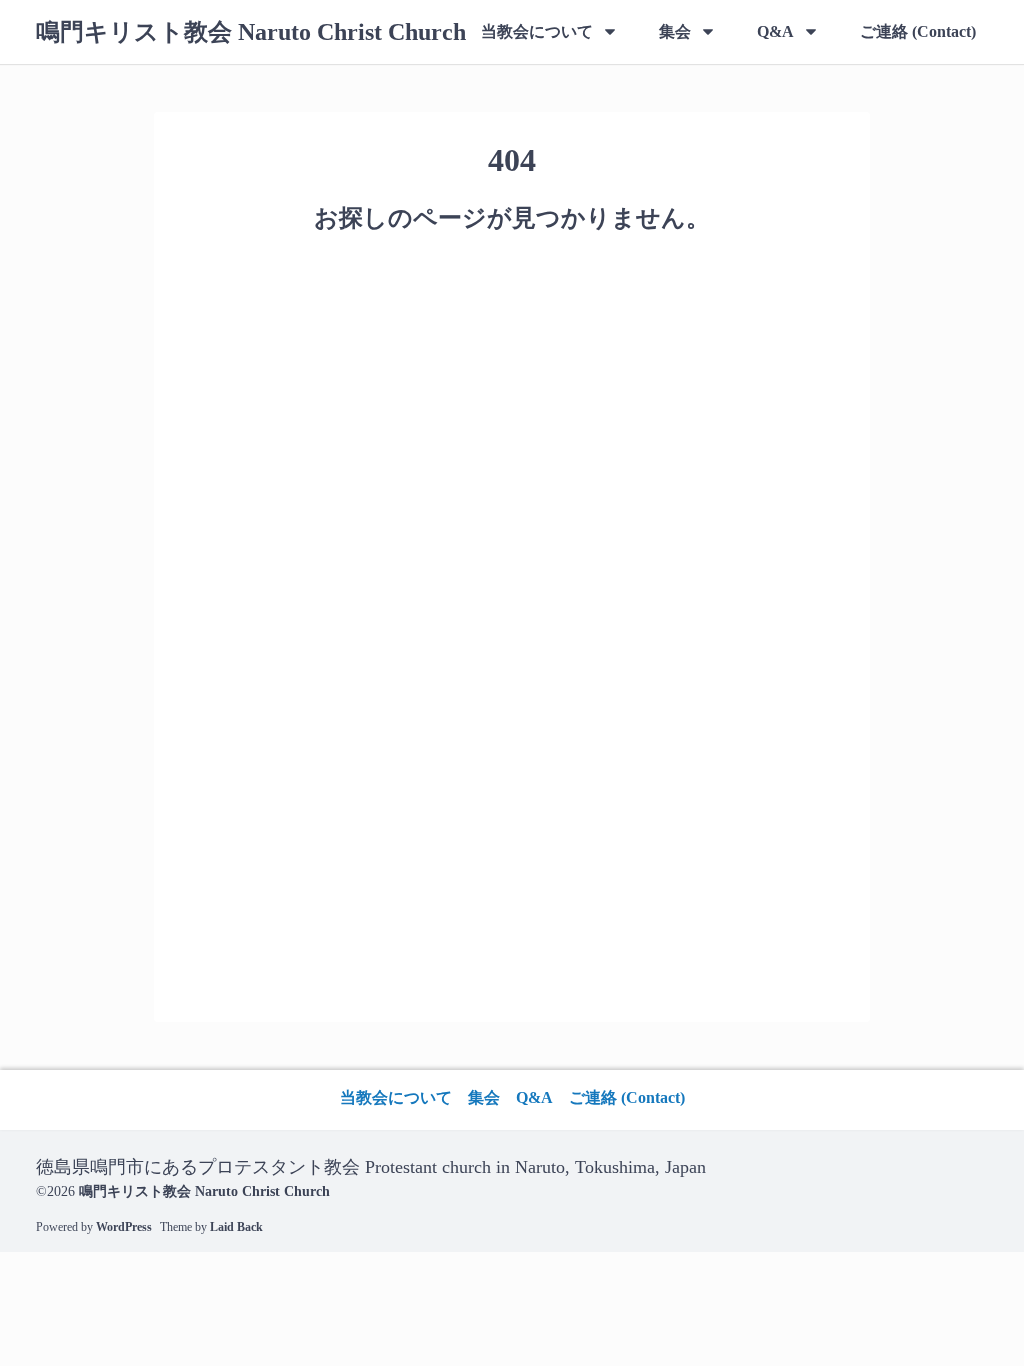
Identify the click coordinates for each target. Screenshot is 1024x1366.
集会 (675, 31)
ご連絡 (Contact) (918, 31)
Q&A (775, 31)
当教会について (537, 31)
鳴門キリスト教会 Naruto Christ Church (251, 32)
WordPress (124, 1227)
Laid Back (236, 1227)
